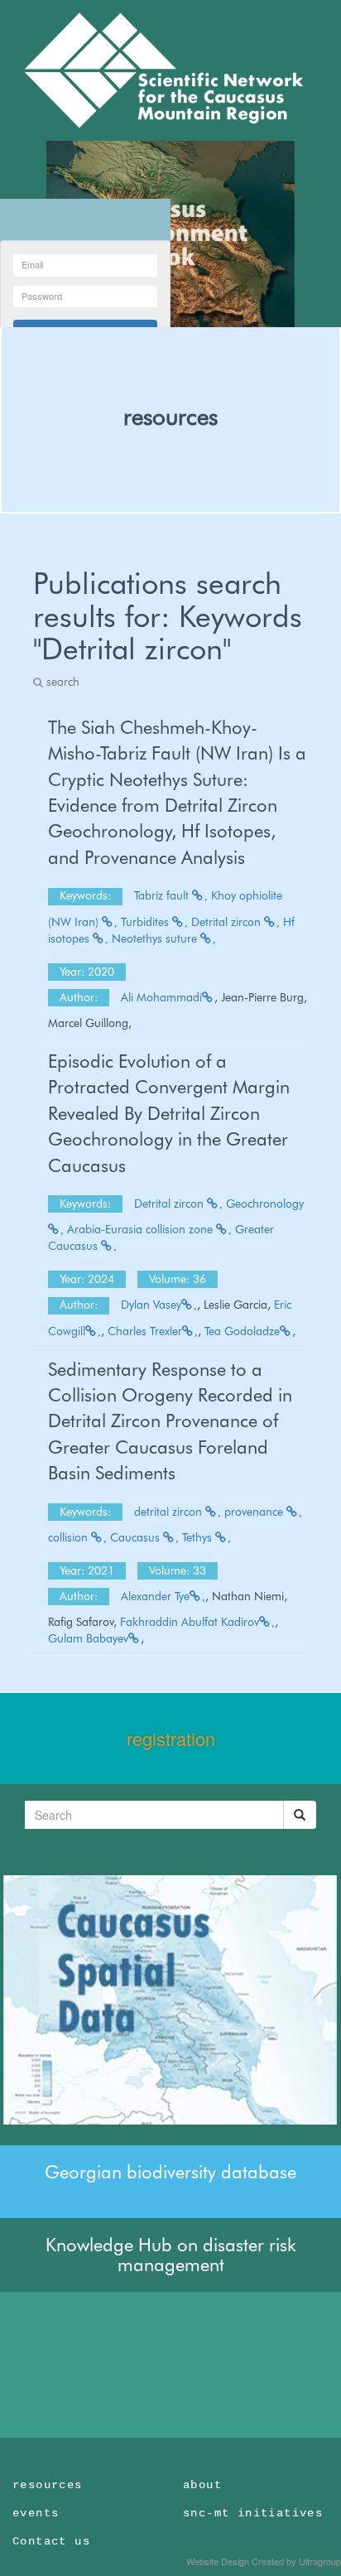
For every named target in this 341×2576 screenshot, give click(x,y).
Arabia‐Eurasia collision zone (142, 1229)
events (36, 2513)
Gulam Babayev (88, 1638)
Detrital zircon (228, 922)
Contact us (51, 2541)
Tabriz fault (163, 895)
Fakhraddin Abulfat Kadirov (190, 1622)
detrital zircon (170, 1512)
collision (70, 1537)
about (202, 2485)
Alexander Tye (155, 1596)
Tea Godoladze (242, 1331)
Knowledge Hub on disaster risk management (171, 2255)
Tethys (199, 1537)
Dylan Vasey (151, 1305)
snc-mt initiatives (253, 2513)
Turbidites (146, 922)
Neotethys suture (156, 938)
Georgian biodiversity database (170, 2172)
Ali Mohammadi (161, 997)
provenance (255, 1512)
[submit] (300, 1815)
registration (171, 1738)
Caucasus (137, 1537)
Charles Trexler (145, 1331)
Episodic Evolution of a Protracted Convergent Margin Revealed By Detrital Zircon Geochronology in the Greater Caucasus (169, 1113)
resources (170, 417)
